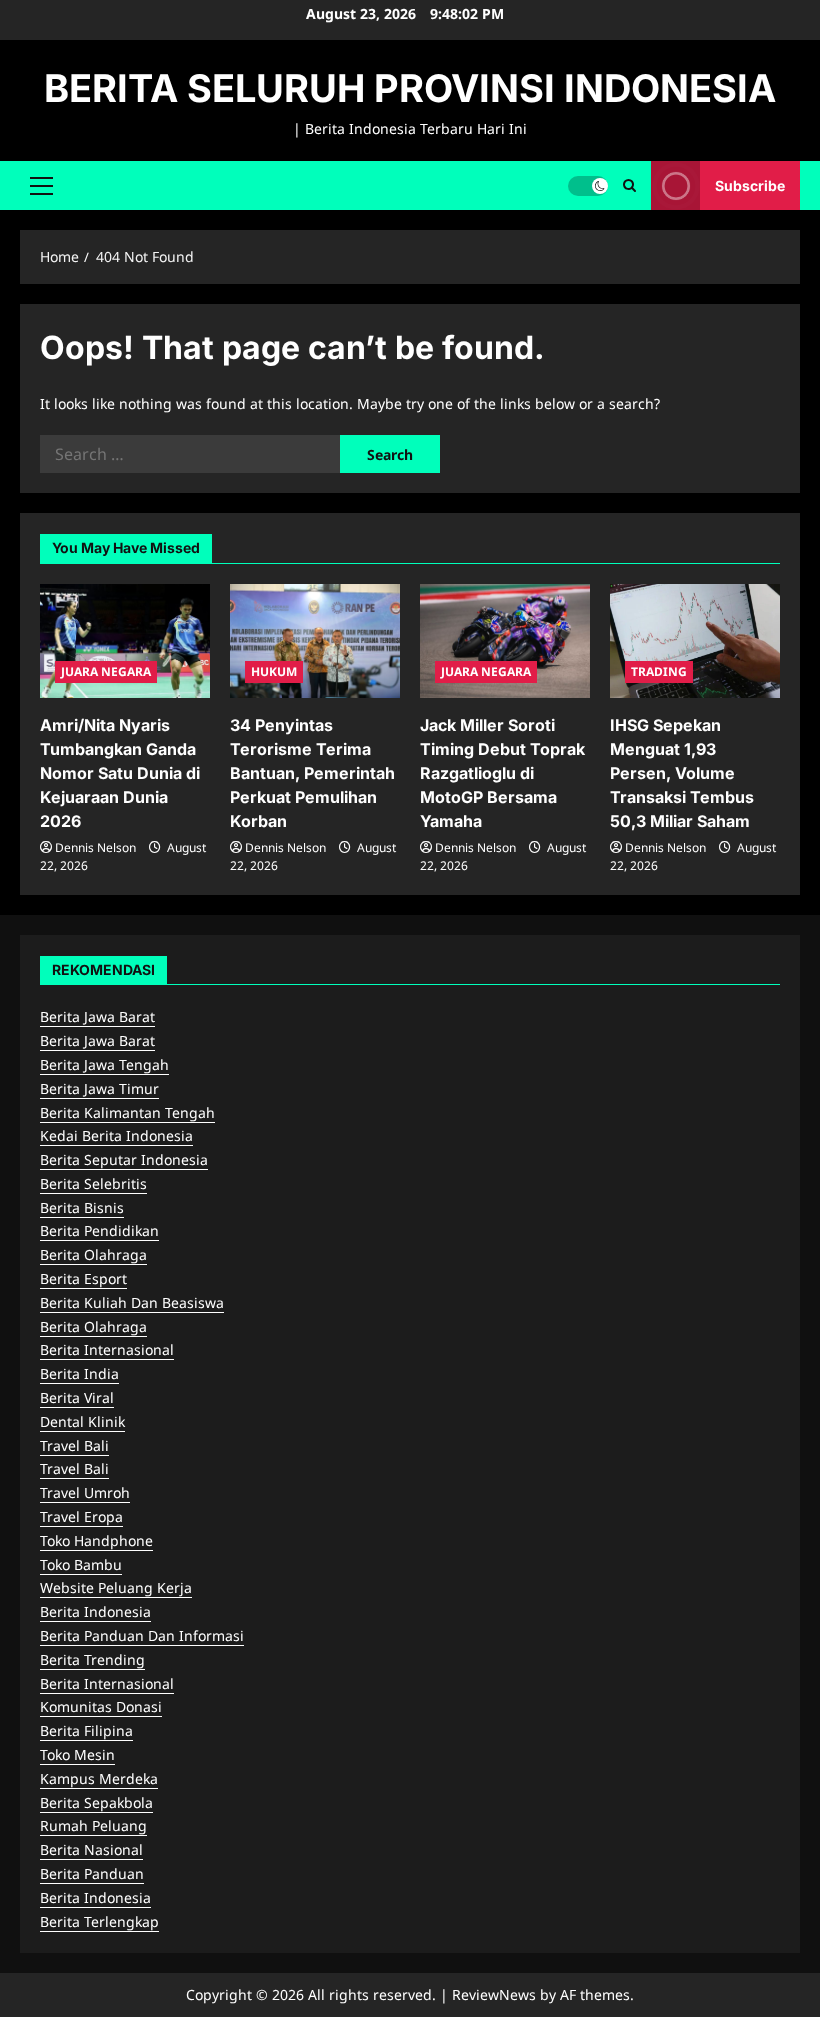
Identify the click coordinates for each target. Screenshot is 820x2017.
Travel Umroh (85, 1492)
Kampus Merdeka (99, 1778)
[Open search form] (629, 185)
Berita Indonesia (95, 1611)
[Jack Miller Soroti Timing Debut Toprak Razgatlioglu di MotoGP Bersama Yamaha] (505, 640)
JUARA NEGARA (106, 671)
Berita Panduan (92, 1873)
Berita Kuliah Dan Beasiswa (132, 1302)
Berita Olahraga (93, 1254)
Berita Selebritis (93, 1183)
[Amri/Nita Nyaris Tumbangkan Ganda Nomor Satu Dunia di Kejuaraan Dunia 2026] (125, 640)
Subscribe (750, 184)
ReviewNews (494, 1994)
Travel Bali (74, 1445)
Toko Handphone (96, 1540)
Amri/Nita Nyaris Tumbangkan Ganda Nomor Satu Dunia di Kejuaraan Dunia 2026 (120, 773)
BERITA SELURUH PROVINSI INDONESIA (410, 88)
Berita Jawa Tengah (104, 1064)
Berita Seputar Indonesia (124, 1159)
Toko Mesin (77, 1754)
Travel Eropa (81, 1516)
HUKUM (274, 671)
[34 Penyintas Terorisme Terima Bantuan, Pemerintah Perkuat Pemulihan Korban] (315, 640)
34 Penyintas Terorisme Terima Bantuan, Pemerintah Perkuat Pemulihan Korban (312, 773)
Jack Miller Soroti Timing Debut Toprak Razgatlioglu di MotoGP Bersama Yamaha (502, 773)
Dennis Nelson (95, 847)
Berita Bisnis (82, 1207)
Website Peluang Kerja (116, 1587)
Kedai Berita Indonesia (116, 1135)
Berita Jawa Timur (99, 1088)
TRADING (659, 671)
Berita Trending (92, 1659)
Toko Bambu (81, 1564)
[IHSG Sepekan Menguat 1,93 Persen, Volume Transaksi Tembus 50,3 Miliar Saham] (695, 640)
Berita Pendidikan (99, 1230)
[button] (41, 185)
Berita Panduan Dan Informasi (142, 1635)
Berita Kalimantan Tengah (127, 1112)
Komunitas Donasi (101, 1706)
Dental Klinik (82, 1421)
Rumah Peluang (93, 1825)
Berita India (79, 1373)
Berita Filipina (86, 1730)
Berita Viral (77, 1397)
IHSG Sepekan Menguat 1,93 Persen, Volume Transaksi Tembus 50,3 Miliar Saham (682, 773)
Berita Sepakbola (96, 1802)
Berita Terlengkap (99, 1921)
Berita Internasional (107, 1349)
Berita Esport (83, 1278)
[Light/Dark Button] (588, 185)
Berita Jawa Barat (97, 1016)
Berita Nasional (91, 1849)
